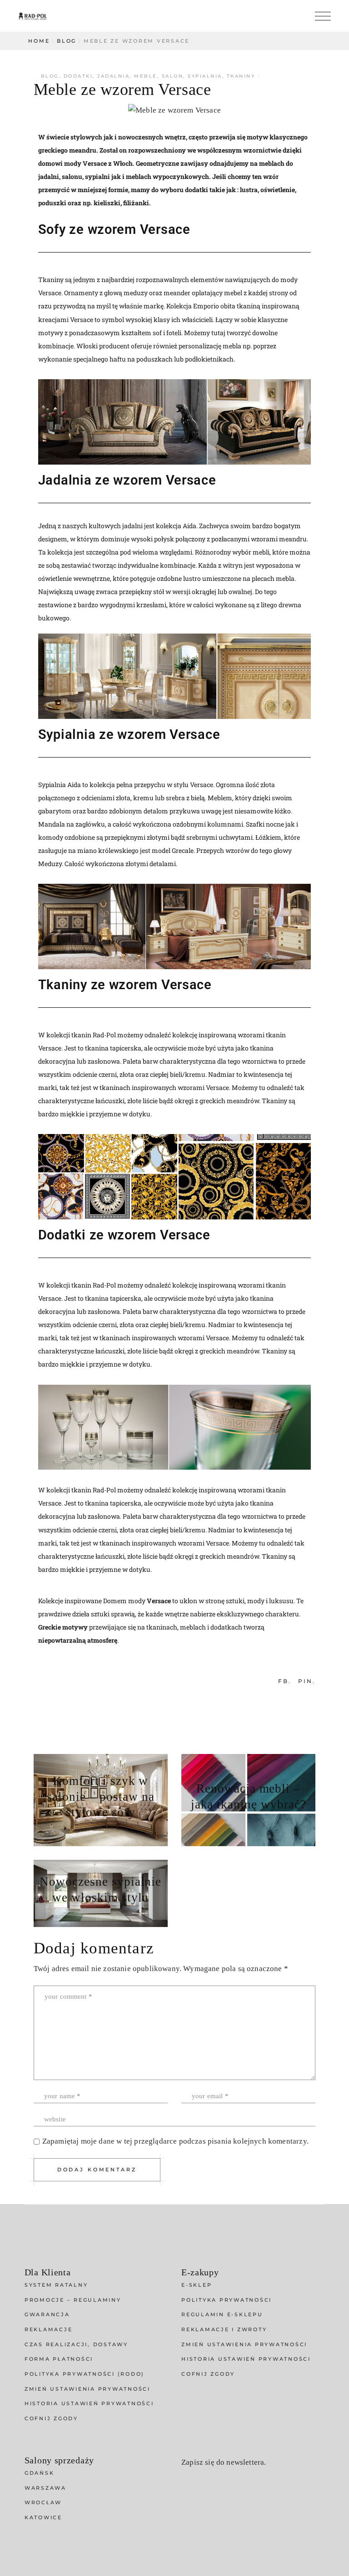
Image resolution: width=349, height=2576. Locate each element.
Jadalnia (113, 76)
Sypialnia (205, 76)
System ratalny (56, 2285)
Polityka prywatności (227, 2300)
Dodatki (78, 76)
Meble (146, 76)
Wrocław (43, 2502)
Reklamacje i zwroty (224, 2329)
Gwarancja (47, 2314)
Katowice (43, 2517)
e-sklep (197, 2285)
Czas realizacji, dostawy (76, 2344)
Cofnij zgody (51, 2418)
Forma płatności (59, 2359)
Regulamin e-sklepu (222, 2314)
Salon (173, 76)
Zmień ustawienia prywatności (87, 2389)
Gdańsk (40, 2473)
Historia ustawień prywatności (89, 2403)
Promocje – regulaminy (73, 2300)
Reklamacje (49, 2329)
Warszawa (45, 2488)
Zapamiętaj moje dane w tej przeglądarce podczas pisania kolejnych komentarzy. (175, 2141)
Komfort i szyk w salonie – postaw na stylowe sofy (101, 1797)
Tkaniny (241, 76)
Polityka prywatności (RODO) (85, 2374)
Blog (67, 41)
